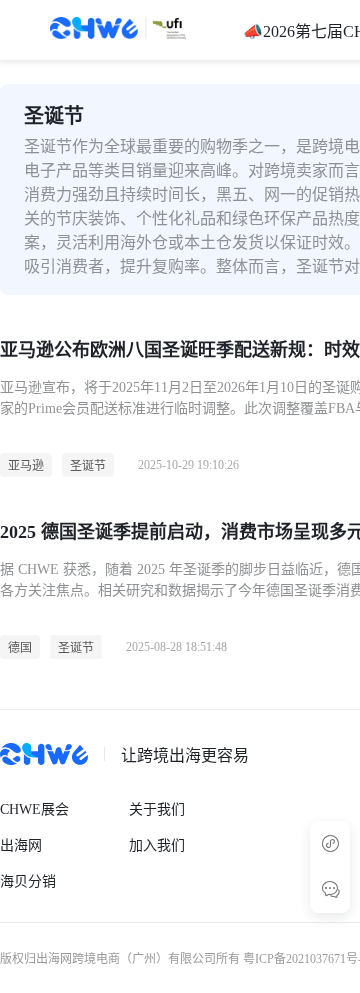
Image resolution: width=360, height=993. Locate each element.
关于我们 (157, 809)
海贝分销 (28, 881)
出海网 (21, 845)
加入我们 (157, 845)
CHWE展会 (34, 809)
